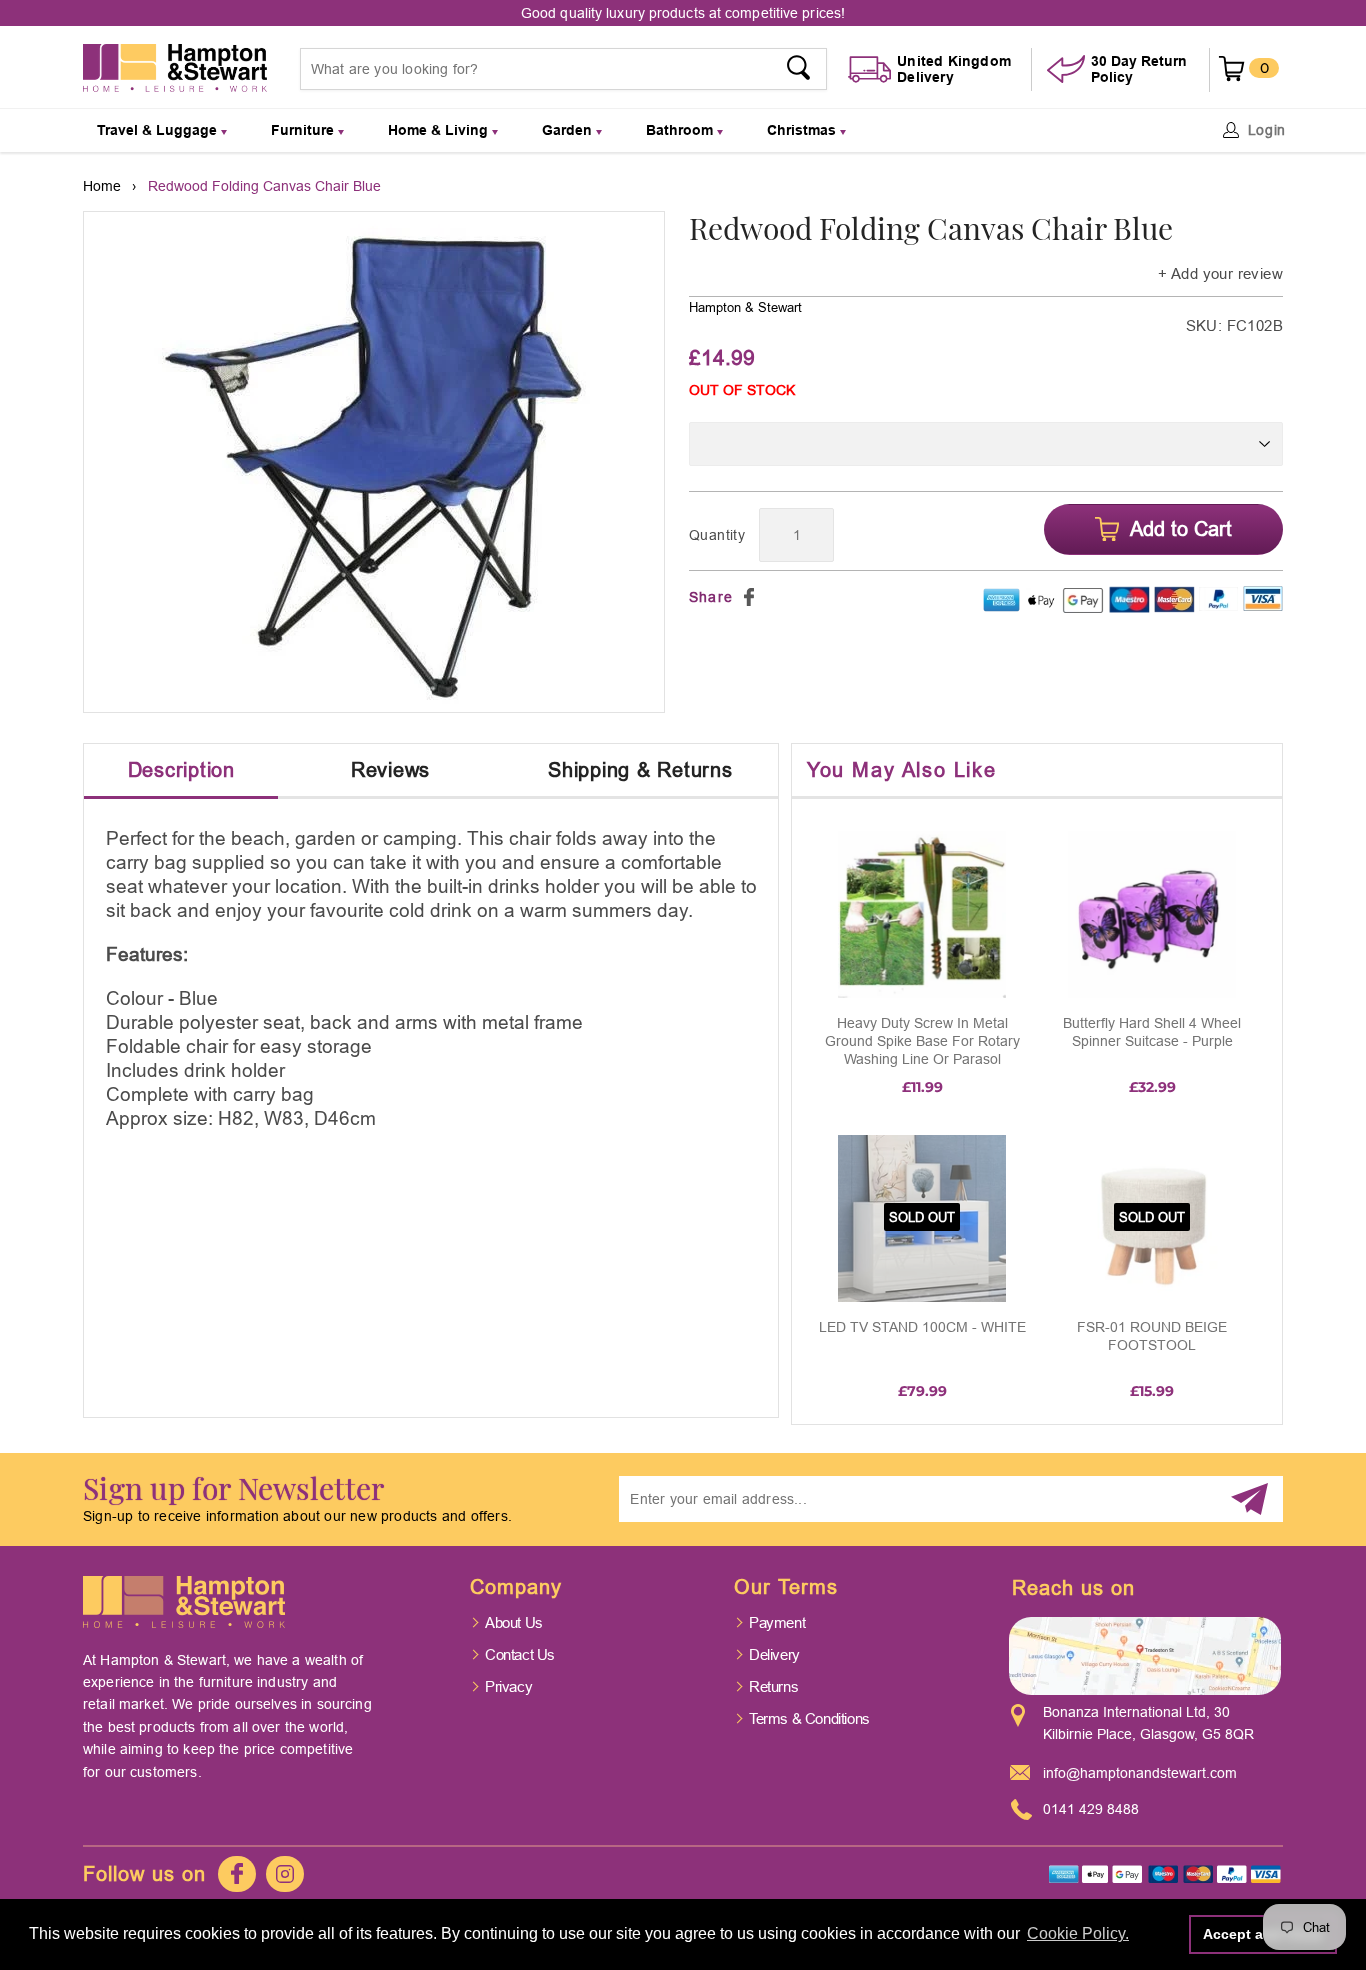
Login (1267, 130)
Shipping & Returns (640, 769)
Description (181, 769)
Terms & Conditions (809, 1718)
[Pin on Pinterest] (773, 597)
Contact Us (520, 1654)
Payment (777, 1622)
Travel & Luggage (159, 130)
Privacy (508, 1686)
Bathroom (681, 130)
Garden (569, 130)
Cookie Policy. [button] (1078, 1933)
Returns (773, 1686)
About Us (514, 1622)
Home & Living (440, 130)
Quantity (717, 535)
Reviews (390, 769)
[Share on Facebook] (749, 597)
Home (102, 186)
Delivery (774, 1654)
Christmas (803, 130)
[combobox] (564, 69)
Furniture (304, 130)
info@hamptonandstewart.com (1140, 1773)
